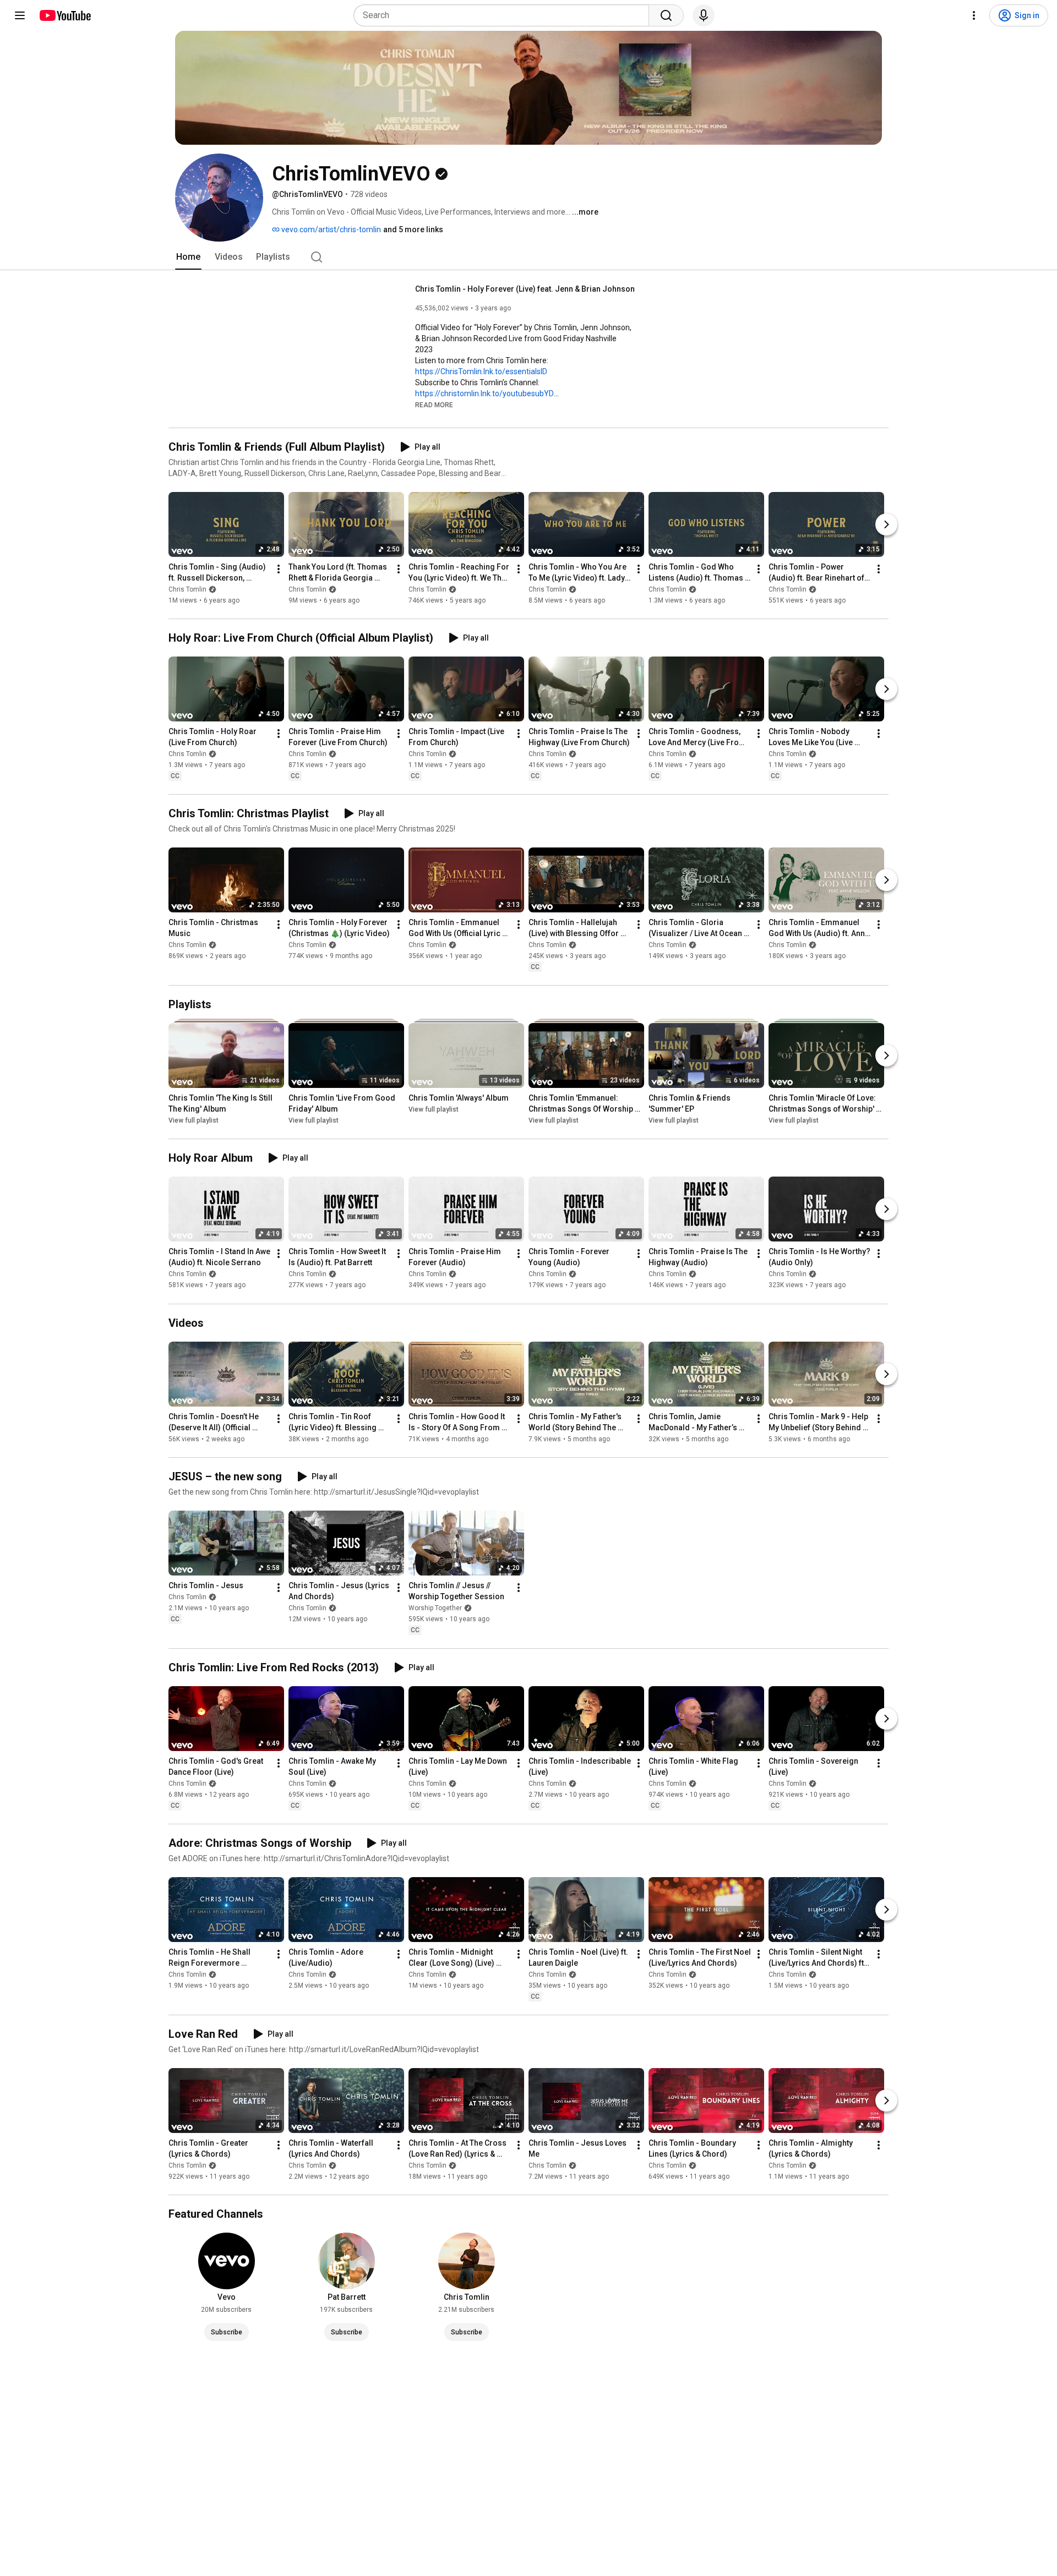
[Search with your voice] (704, 15)
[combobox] (505, 15)
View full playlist (194, 1120)
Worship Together (435, 1608)
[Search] (666, 15)
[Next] (886, 524)
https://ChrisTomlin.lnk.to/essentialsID (481, 371)
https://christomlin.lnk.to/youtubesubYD (484, 393)
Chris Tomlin (187, 589)
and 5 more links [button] (413, 229)
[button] (434, 404)
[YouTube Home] (65, 15)
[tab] (188, 257)
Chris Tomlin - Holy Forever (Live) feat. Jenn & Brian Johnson (525, 289)
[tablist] (528, 257)
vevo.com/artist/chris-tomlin (330, 229)
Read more (434, 405)
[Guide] (20, 15)
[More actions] (279, 569)
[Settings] (974, 15)
